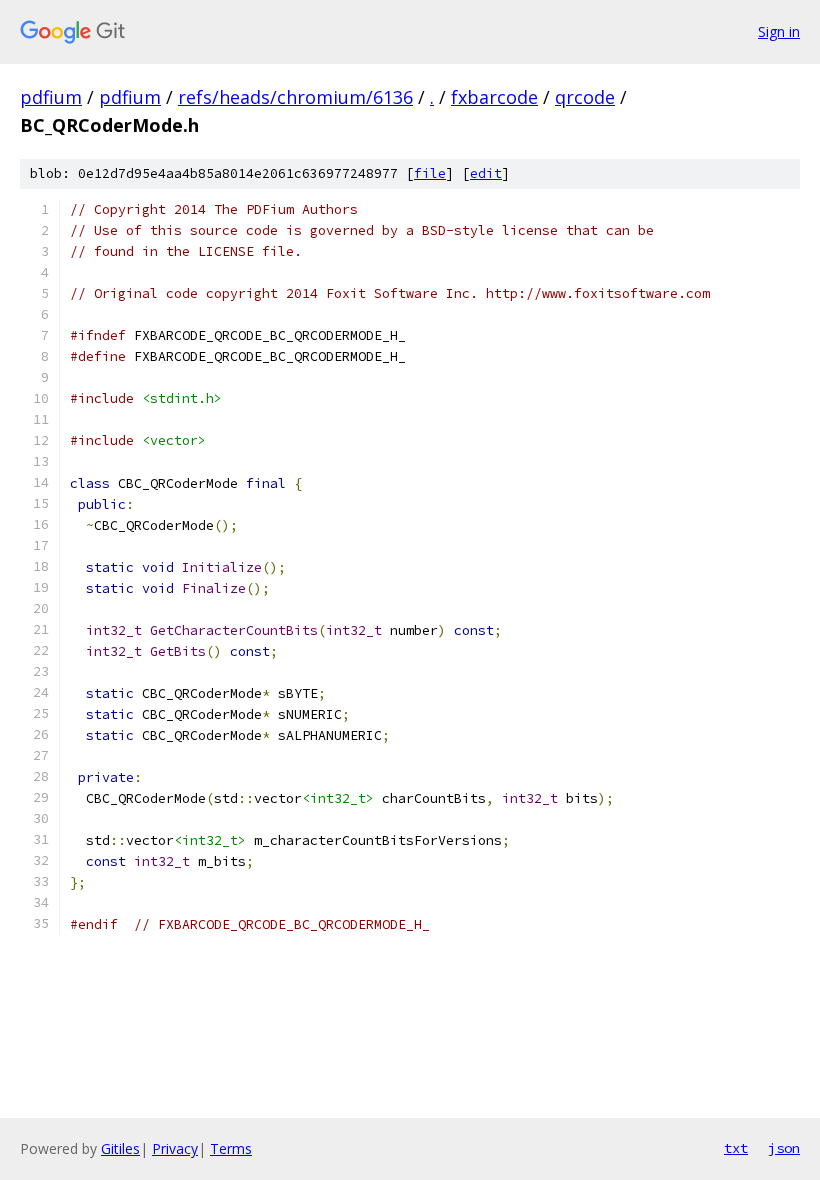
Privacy (175, 1148)
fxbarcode (494, 97)
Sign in (779, 31)
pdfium (51, 97)
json (784, 1148)
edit (486, 173)
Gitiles (120, 1148)
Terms (231, 1148)
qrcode (585, 97)
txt (736, 1148)
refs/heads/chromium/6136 (295, 97)
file (430, 173)
